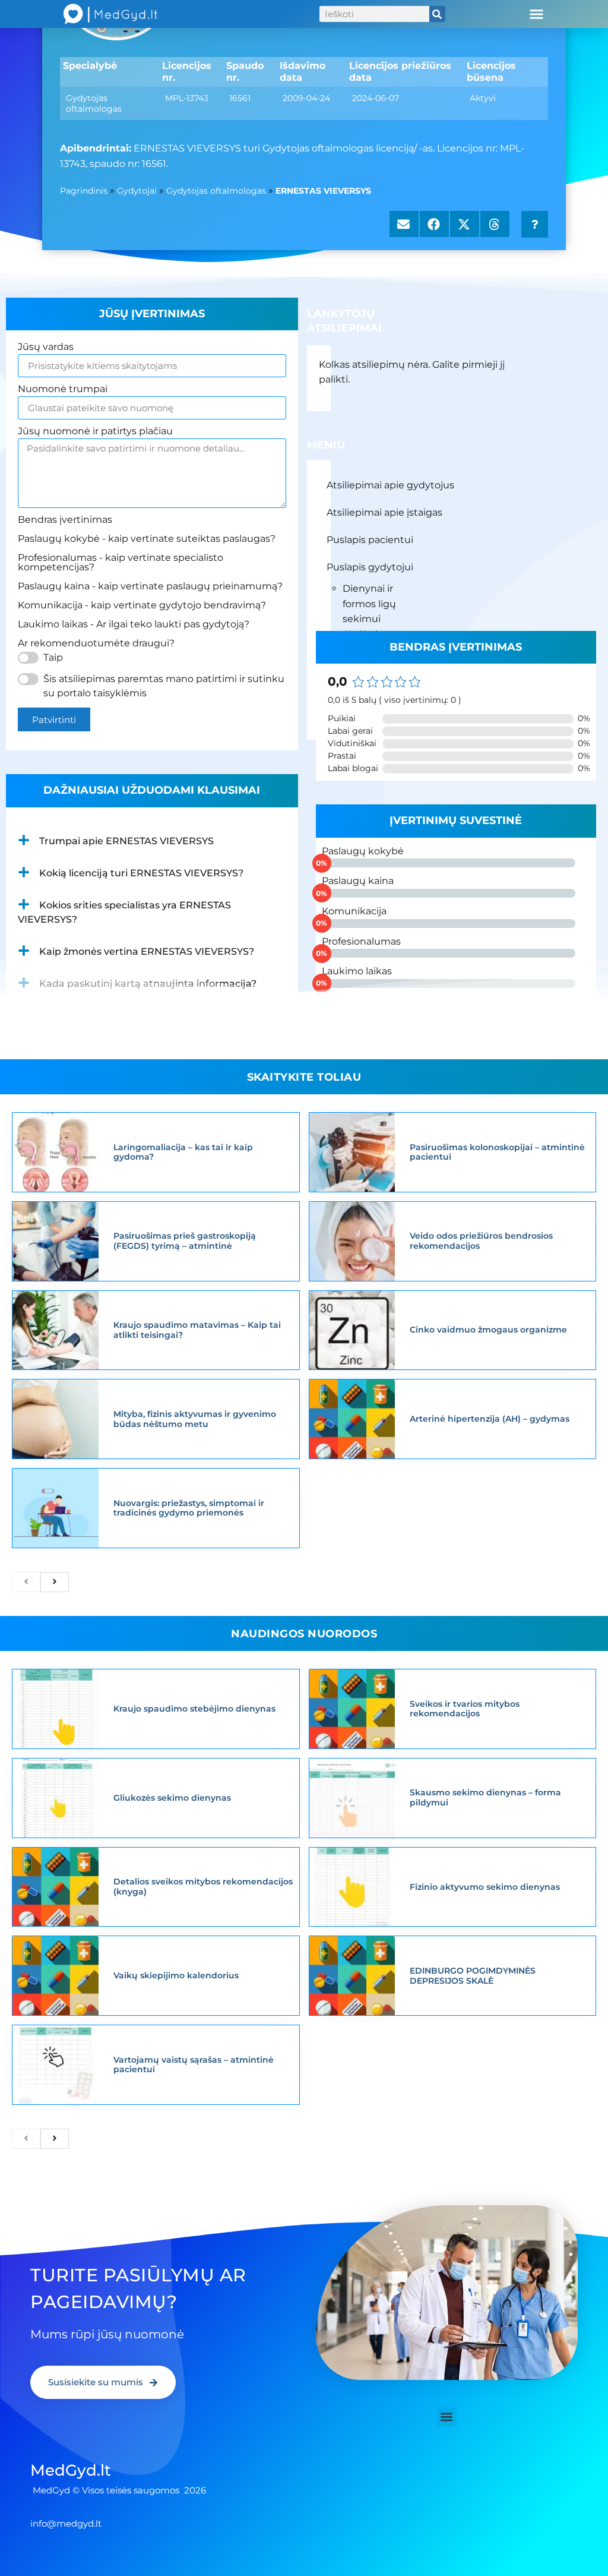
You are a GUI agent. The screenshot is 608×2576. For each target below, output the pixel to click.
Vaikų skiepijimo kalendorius (176, 1975)
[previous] (26, 1582)
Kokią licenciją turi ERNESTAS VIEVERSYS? (141, 873)
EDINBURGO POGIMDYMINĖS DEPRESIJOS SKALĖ (473, 1976)
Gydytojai (137, 191)
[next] (55, 1582)
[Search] (437, 14)
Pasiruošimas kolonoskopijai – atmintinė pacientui (497, 1152)
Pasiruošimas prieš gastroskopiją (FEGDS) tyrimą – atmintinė (185, 1241)
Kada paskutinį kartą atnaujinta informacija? (148, 984)
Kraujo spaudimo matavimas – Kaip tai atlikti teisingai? (197, 1330)
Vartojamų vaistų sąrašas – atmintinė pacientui (194, 2065)
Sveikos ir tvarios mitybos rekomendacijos (465, 1709)
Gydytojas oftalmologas (216, 191)
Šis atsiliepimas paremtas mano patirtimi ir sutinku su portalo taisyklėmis (164, 686)
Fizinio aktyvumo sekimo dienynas (485, 1887)
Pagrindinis (84, 191)
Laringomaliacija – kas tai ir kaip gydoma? (183, 1152)
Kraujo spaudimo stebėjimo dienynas (194, 1709)
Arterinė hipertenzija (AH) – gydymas (490, 1419)
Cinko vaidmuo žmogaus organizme (488, 1330)
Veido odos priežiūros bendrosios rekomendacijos (481, 1241)
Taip (53, 657)
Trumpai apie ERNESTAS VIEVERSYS (126, 841)
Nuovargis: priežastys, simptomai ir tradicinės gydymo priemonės (189, 1508)
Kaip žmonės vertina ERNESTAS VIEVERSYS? (147, 951)
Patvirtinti (54, 720)
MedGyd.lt (71, 2470)
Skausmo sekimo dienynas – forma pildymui (485, 1797)
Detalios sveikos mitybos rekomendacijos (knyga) (203, 1887)
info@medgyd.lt (66, 2523)
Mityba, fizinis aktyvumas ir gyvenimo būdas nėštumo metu (195, 1419)
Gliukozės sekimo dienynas (172, 1798)
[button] (536, 14)
